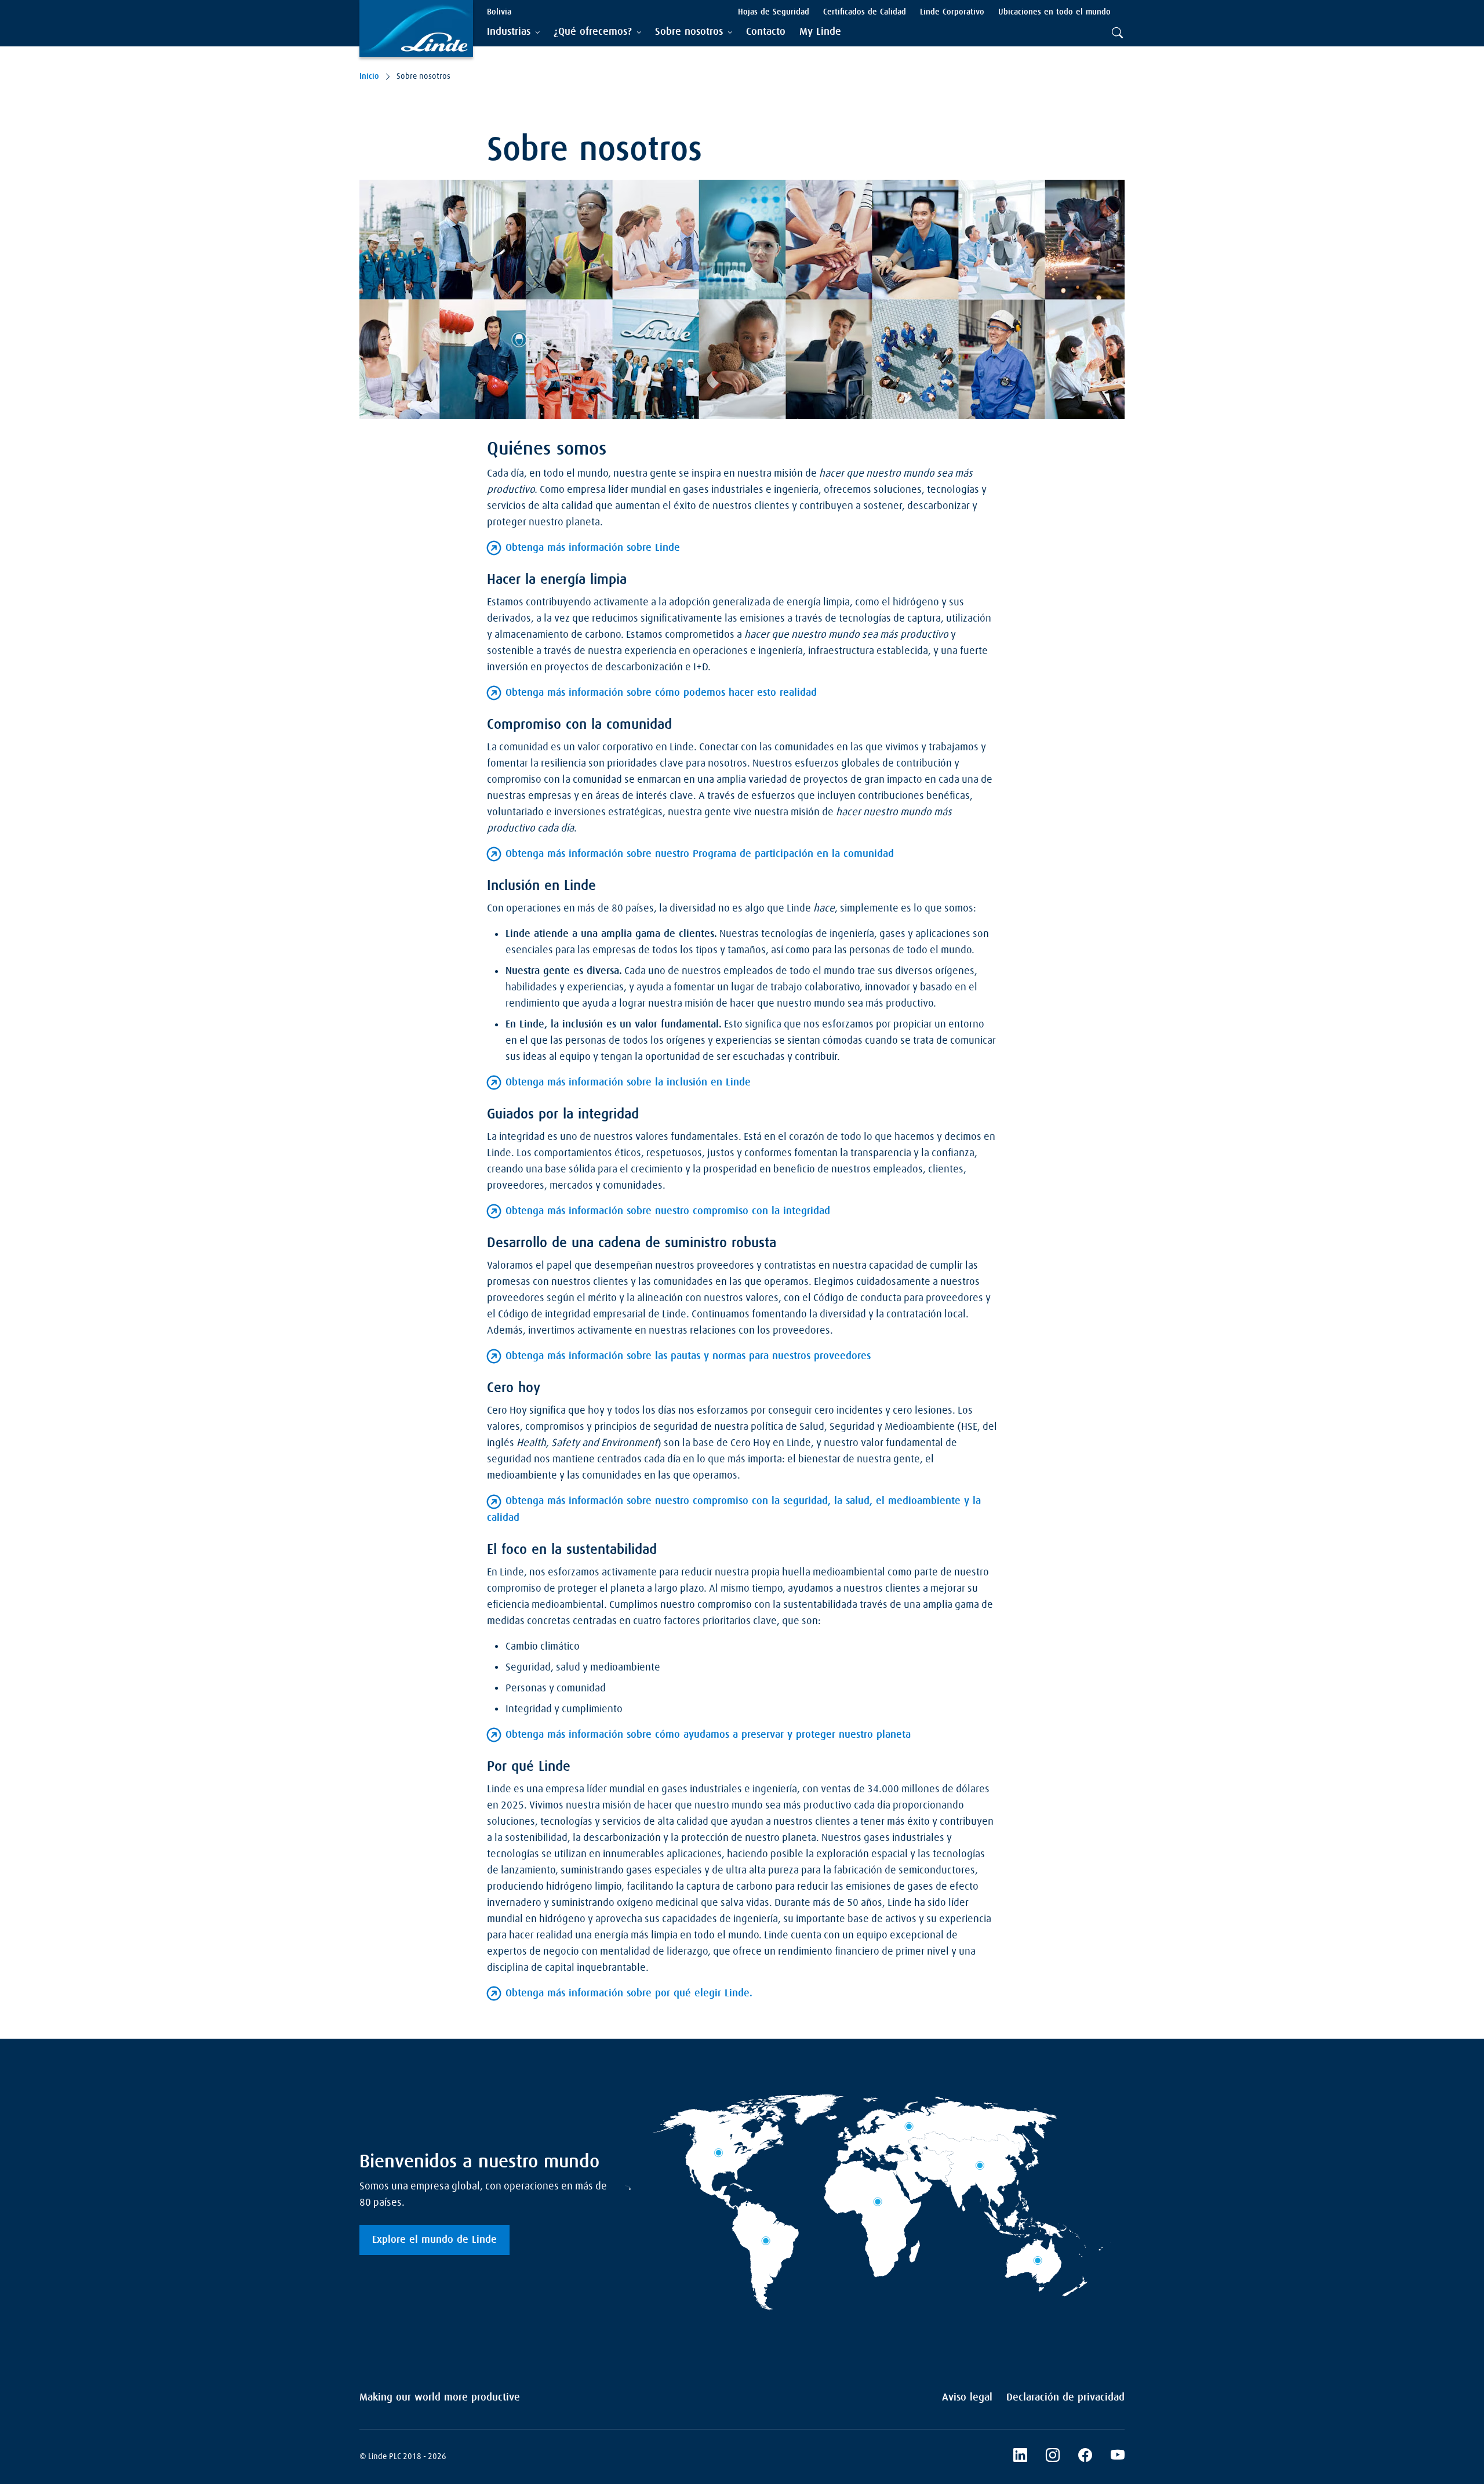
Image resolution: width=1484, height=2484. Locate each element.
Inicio (369, 77)
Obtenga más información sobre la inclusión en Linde (628, 1083)
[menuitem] (766, 32)
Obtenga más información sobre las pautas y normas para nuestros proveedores (688, 1356)
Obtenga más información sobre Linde (593, 548)
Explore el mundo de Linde (434, 2240)
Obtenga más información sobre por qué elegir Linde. (629, 1993)
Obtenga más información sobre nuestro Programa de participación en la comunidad (700, 854)
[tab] (513, 32)
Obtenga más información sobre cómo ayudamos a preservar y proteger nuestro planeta (708, 1735)
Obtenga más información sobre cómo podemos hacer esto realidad (661, 693)
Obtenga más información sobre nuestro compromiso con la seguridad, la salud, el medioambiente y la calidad (734, 1509)
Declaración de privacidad (1065, 2398)
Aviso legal (967, 2398)
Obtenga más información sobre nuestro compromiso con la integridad (668, 1211)
